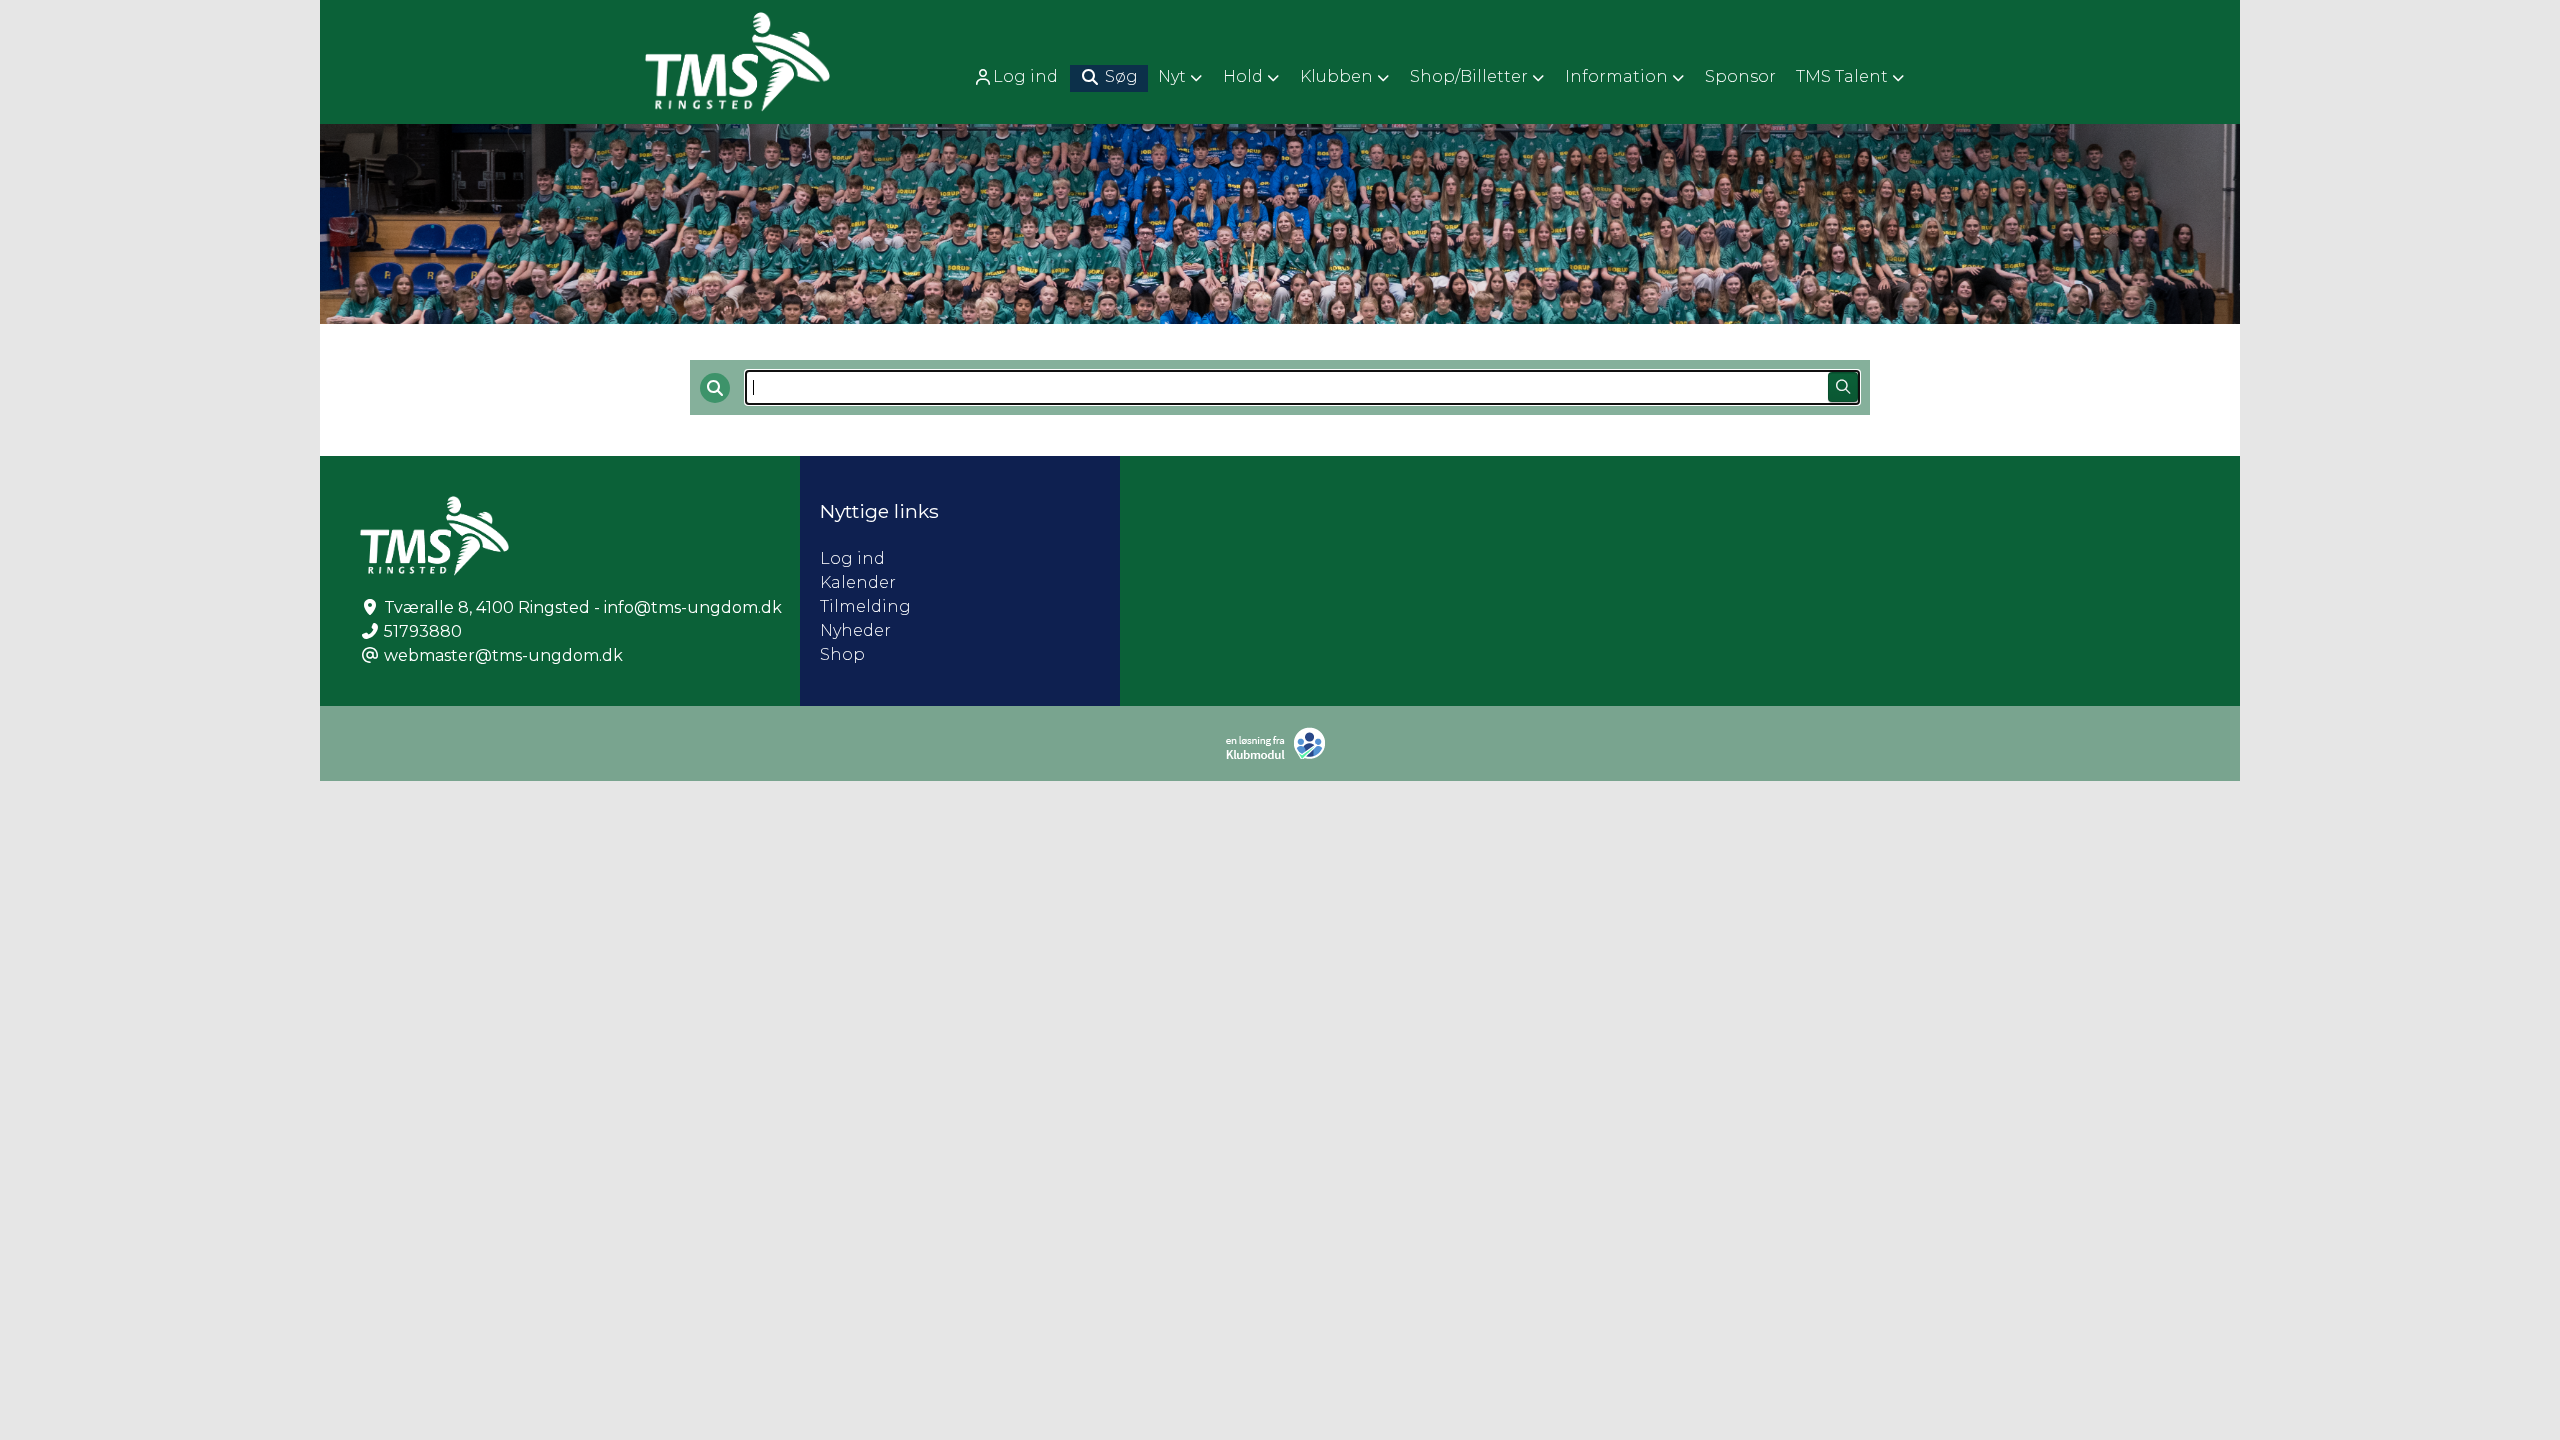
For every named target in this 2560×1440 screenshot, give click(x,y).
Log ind (1025, 76)
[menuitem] (1017, 76)
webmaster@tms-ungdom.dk (503, 655)
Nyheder (855, 630)
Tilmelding (865, 606)
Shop (842, 654)
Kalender (858, 582)
